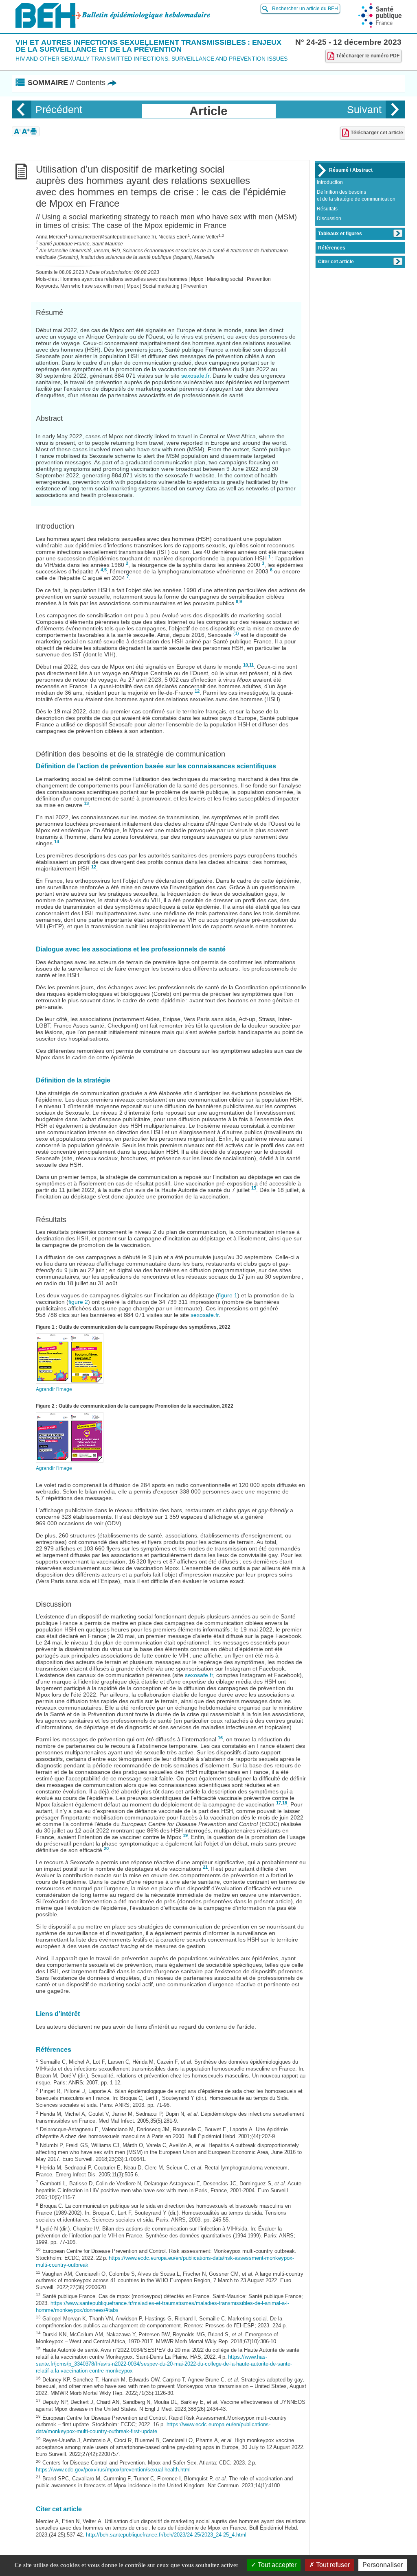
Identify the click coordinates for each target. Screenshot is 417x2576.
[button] (17, 131)
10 (246, 665)
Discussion (329, 219)
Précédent (59, 109)
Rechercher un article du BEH (305, 9)
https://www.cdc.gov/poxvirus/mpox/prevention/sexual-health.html (113, 2470)
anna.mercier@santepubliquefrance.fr (112, 237)
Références (332, 248)
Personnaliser (383, 2565)
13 (86, 803)
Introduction (330, 182)
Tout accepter (276, 2565)
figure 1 (228, 1295)
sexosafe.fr (195, 376)
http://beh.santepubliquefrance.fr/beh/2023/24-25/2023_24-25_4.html (166, 2535)
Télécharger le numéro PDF (368, 56)
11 (251, 665)
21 (205, 1867)
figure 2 (78, 1302)
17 (279, 1803)
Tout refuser (332, 2565)
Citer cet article (336, 262)
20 (106, 1848)
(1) (236, 633)
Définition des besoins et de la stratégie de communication (356, 196)
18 (285, 1803)
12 (197, 691)
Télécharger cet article (377, 133)
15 (254, 1188)
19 (185, 1835)
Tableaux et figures (340, 234)
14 (57, 842)
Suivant (364, 109)
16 (220, 1738)
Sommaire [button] (67, 83)
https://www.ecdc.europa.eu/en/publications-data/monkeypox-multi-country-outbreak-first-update (153, 2428)
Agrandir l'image (54, 1389)
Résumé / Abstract (351, 170)
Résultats (327, 209)
